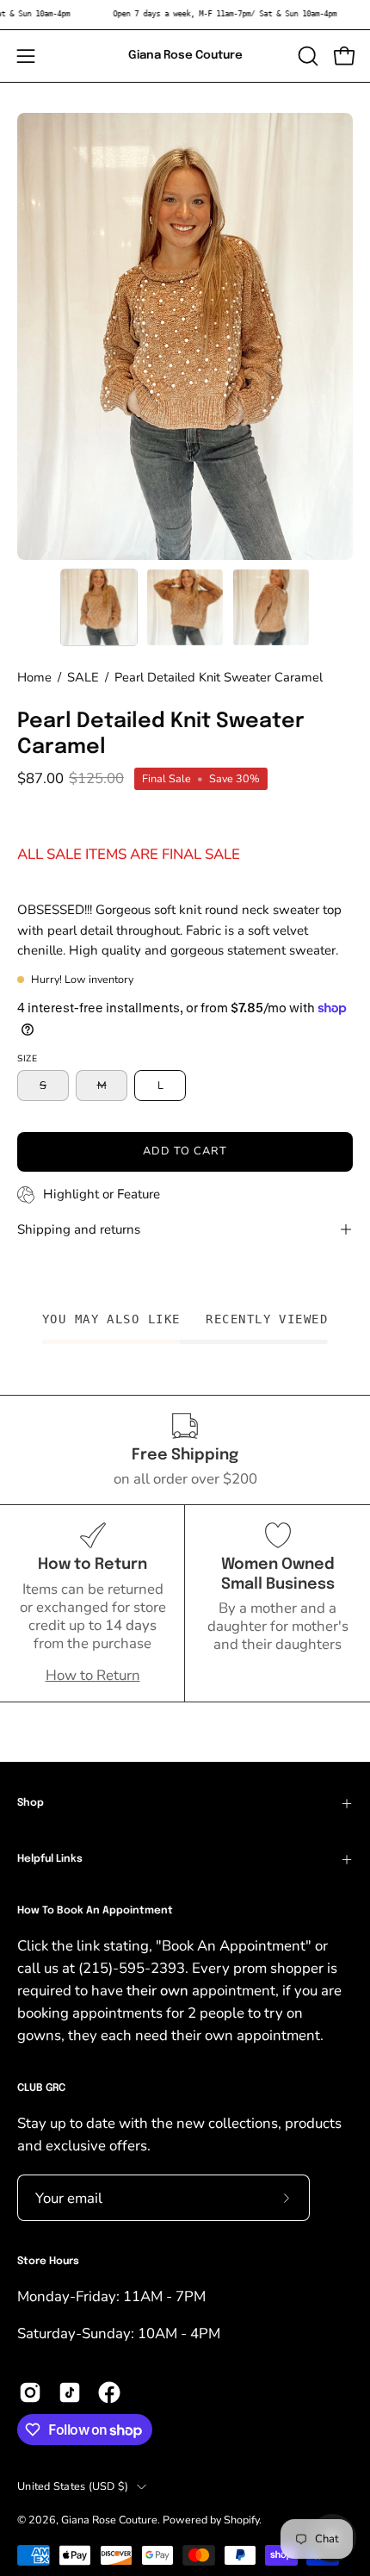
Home (34, 677)
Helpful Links (50, 1859)
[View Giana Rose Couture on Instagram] (30, 2392)
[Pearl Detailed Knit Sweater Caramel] (99, 607)
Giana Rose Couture (185, 55)
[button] (306, 56)
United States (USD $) (73, 2486)
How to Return (93, 1675)
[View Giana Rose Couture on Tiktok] (70, 2392)
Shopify (241, 2520)
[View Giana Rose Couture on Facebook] (109, 2392)
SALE (83, 677)
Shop (31, 1803)
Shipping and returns (79, 1229)
